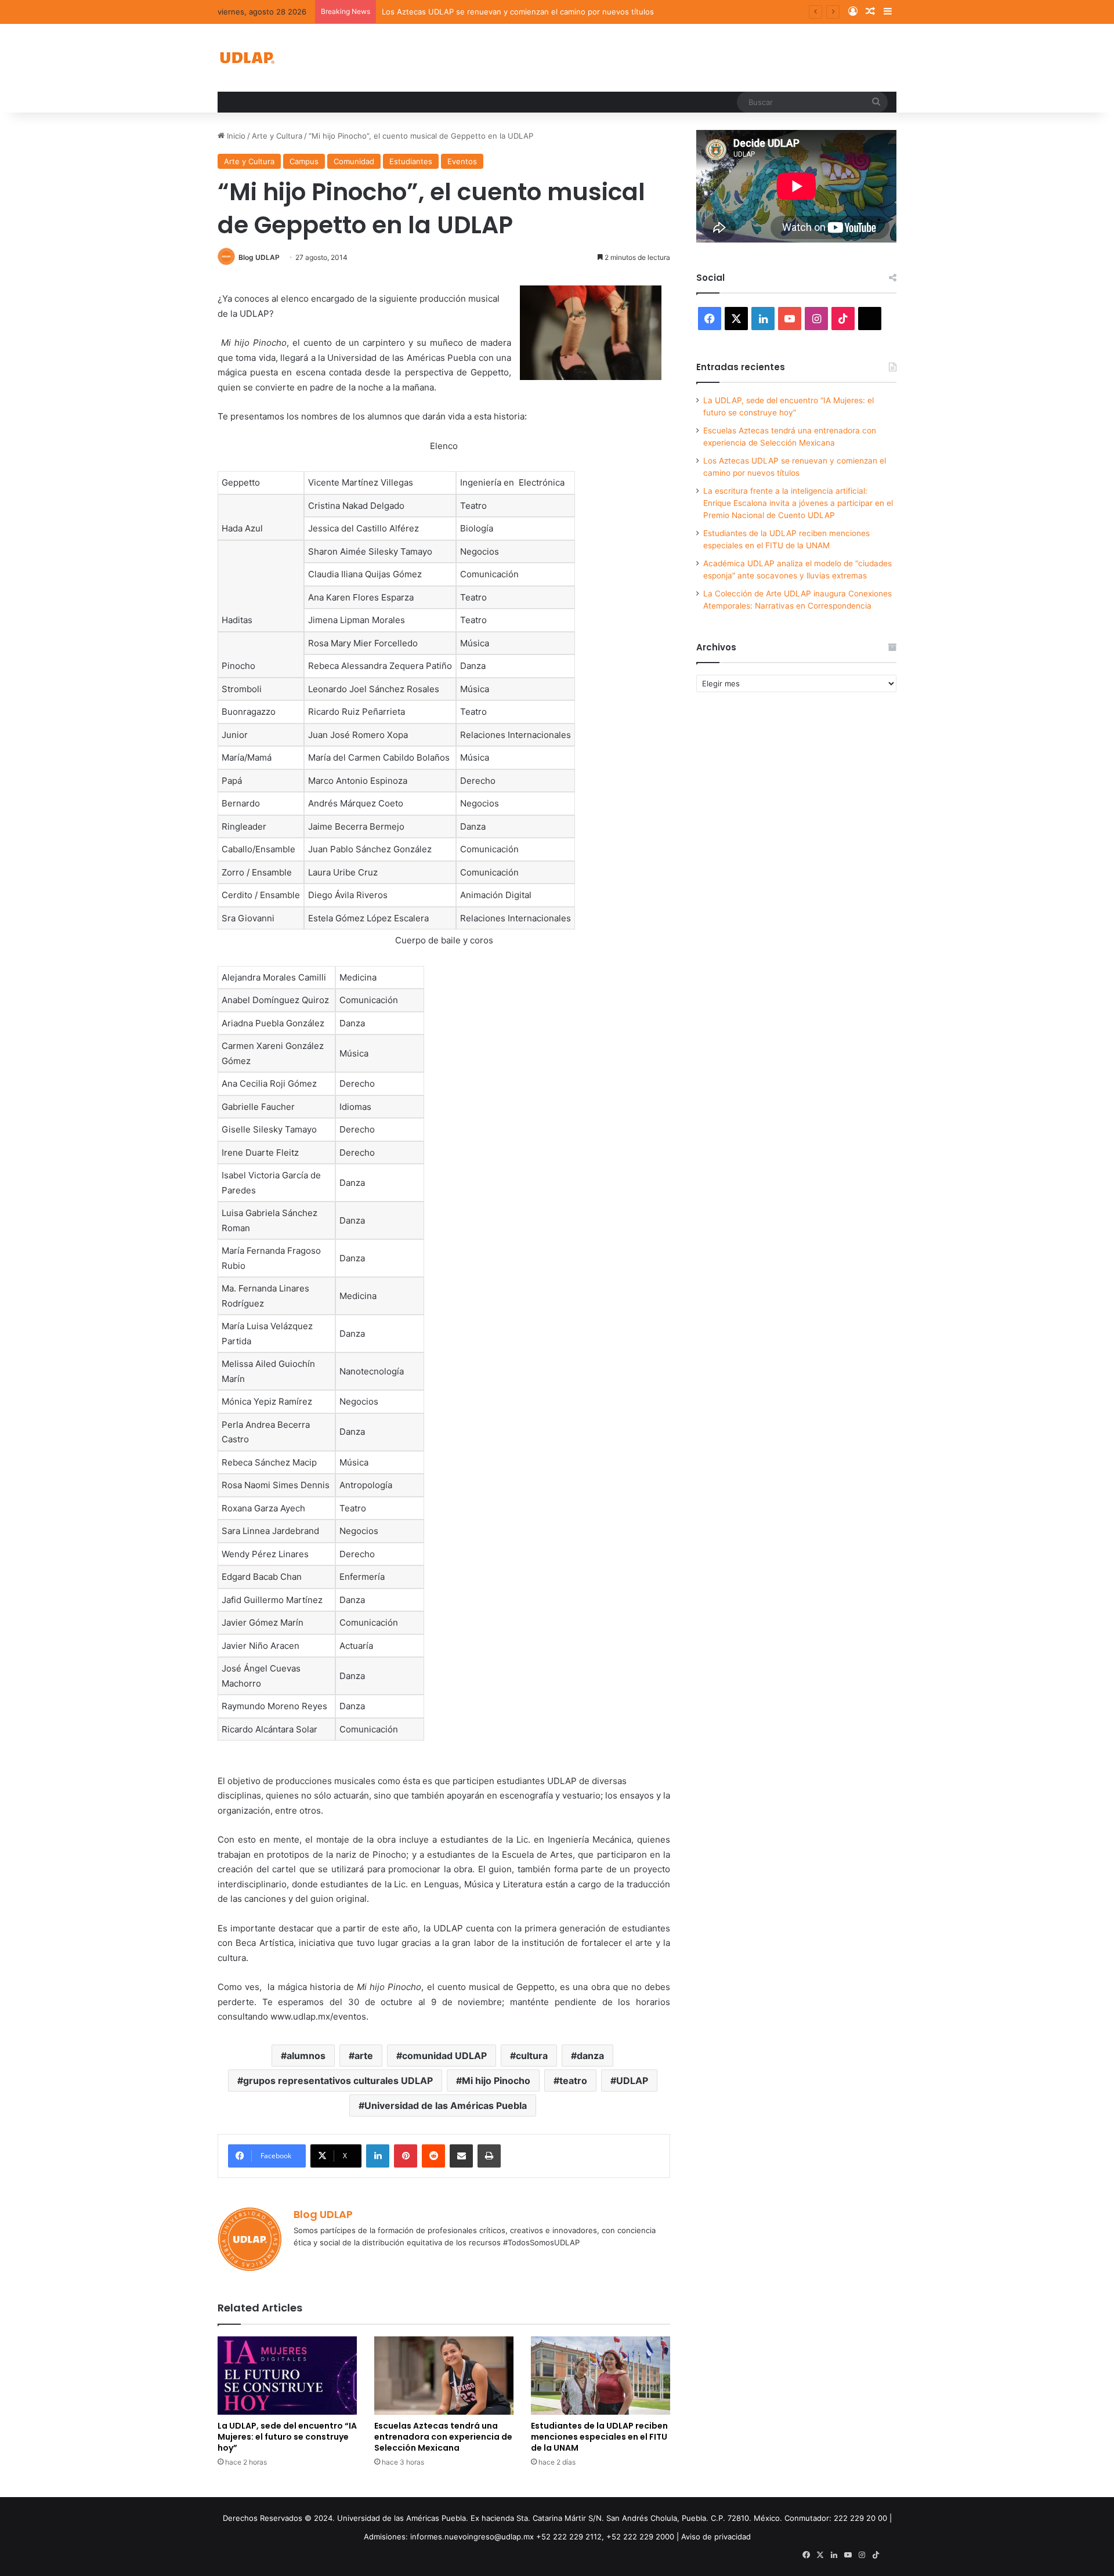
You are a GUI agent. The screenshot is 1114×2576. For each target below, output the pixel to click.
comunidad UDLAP (444, 2056)
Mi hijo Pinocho (496, 2081)
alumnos (306, 2056)
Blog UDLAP (259, 257)
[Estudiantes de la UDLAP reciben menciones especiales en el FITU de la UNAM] (601, 2376)
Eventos (462, 161)
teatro (573, 2081)
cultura (532, 2056)
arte (364, 2056)
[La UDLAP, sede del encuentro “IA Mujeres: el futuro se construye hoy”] (287, 2376)
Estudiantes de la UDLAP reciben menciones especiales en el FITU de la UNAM (599, 2437)
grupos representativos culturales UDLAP (338, 2081)
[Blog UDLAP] (247, 58)
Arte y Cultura (277, 136)
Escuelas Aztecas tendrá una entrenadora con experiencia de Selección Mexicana (443, 2437)
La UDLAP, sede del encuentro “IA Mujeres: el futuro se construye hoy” (287, 2437)
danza (590, 2056)
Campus (304, 161)
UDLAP (632, 2081)
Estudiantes (411, 161)
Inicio (235, 136)
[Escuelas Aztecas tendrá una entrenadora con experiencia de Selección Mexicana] (444, 2376)
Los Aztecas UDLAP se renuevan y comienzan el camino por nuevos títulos (518, 12)
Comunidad (354, 161)
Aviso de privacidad (716, 2537)
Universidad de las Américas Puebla (446, 2105)
